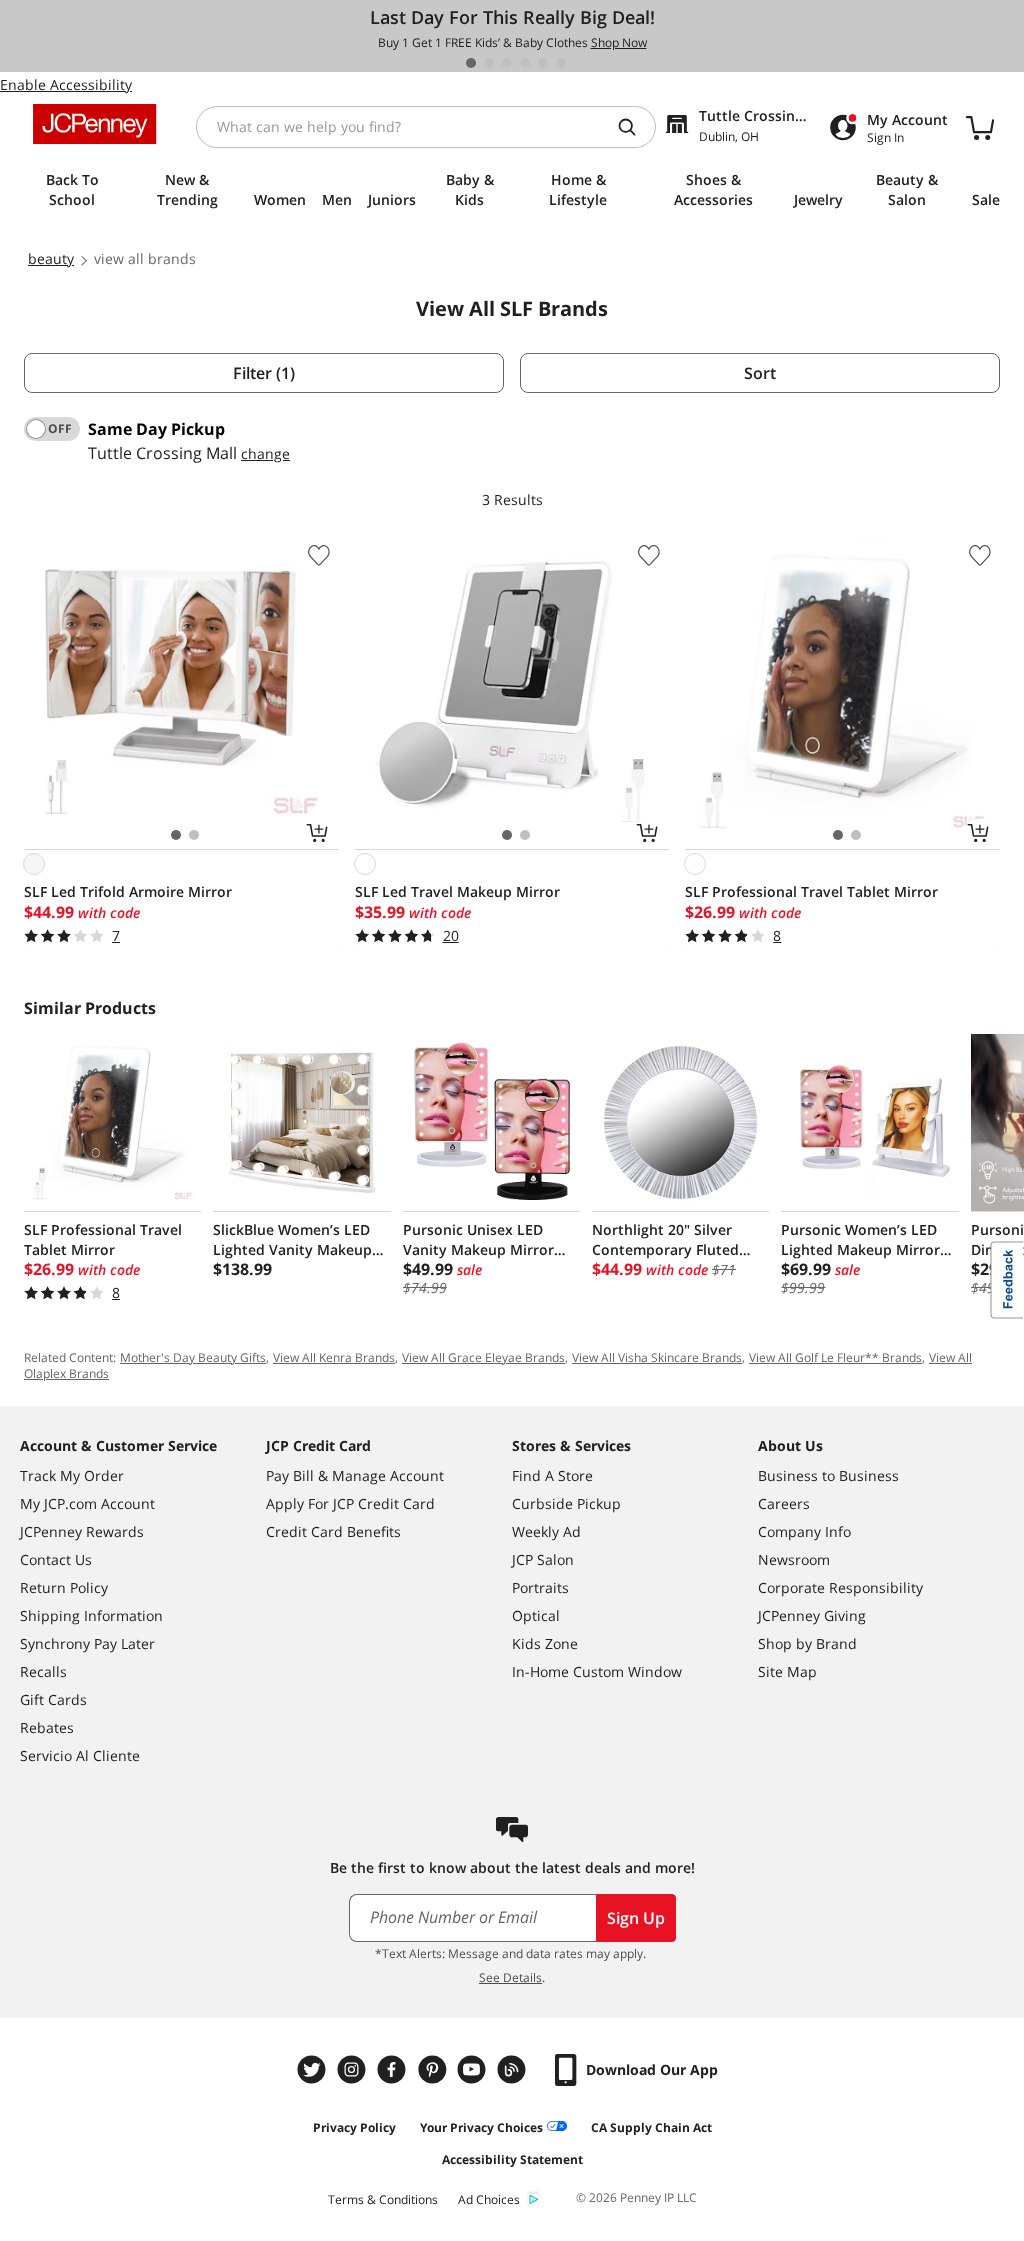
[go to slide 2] (489, 63)
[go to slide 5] (543, 63)
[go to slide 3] (507, 63)
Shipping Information (91, 1615)
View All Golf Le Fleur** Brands (835, 1357)
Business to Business (828, 1475)
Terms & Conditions (383, 2199)
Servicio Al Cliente (80, 1755)
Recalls (43, 1671)
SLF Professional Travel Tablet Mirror (811, 891)
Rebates (47, 1727)
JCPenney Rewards (82, 1531)
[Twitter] (314, 2069)
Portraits (540, 1587)
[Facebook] (394, 2069)
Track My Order (72, 1475)
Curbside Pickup (566, 1503)
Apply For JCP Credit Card (350, 1503)
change (265, 453)
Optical (536, 1615)
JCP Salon (543, 1559)
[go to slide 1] (471, 63)
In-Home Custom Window (597, 1671)
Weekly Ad (546, 1531)
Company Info (804, 1531)
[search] (635, 127)
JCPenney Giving (812, 1615)
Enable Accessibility (66, 84)
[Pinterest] (434, 2069)
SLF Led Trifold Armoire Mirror (128, 891)
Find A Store (552, 1475)
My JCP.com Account (87, 1503)
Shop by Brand (807, 1643)
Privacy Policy (354, 2127)
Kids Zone (545, 1643)
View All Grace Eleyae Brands (483, 1357)
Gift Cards (53, 1699)
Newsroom (794, 1559)
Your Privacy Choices (481, 2127)
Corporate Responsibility (840, 1587)
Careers (784, 1503)
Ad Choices (489, 2199)
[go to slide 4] (525, 63)
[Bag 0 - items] (980, 127)
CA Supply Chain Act (651, 2127)
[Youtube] (474, 2069)
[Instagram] (354, 2069)
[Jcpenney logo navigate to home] (94, 124)
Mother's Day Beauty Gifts (193, 1357)
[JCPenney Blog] (514, 2069)
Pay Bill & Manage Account (355, 1475)
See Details (510, 1977)
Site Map (787, 1671)
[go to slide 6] (561, 63)
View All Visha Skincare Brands (657, 1357)
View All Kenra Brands (334, 1357)
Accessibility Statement (512, 2159)
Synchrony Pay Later (87, 1643)
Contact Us (56, 1559)
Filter (264, 373)
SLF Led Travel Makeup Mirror (457, 891)
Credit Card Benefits (333, 1531)
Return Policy (64, 1587)
